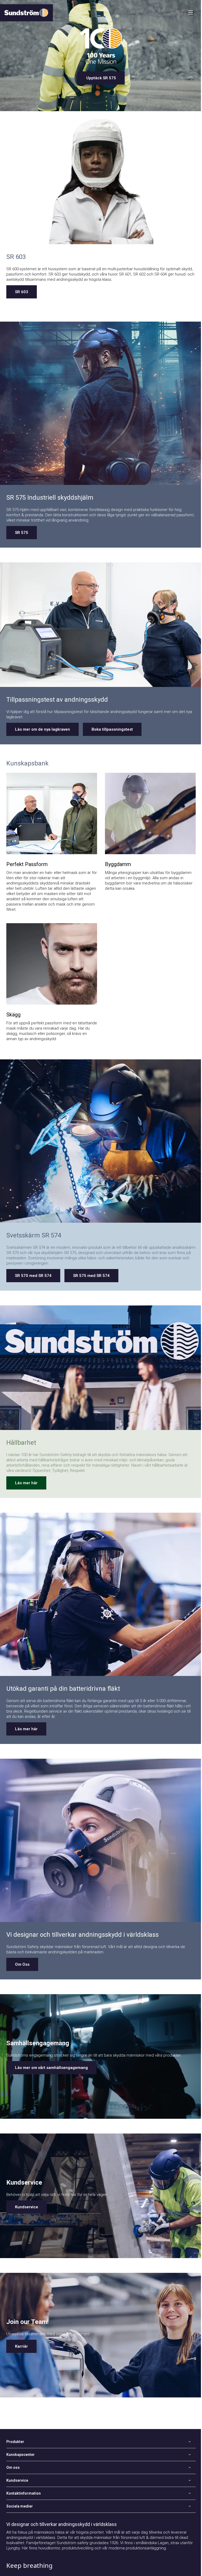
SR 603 (22, 292)
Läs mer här (26, 1483)
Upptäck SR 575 (101, 78)
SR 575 (22, 533)
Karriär (21, 2346)
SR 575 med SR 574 (91, 1276)
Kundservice (27, 2207)
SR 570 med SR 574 (33, 1276)
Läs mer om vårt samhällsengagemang (51, 2068)
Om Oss (22, 1964)
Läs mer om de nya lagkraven (42, 729)
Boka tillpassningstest (112, 729)
